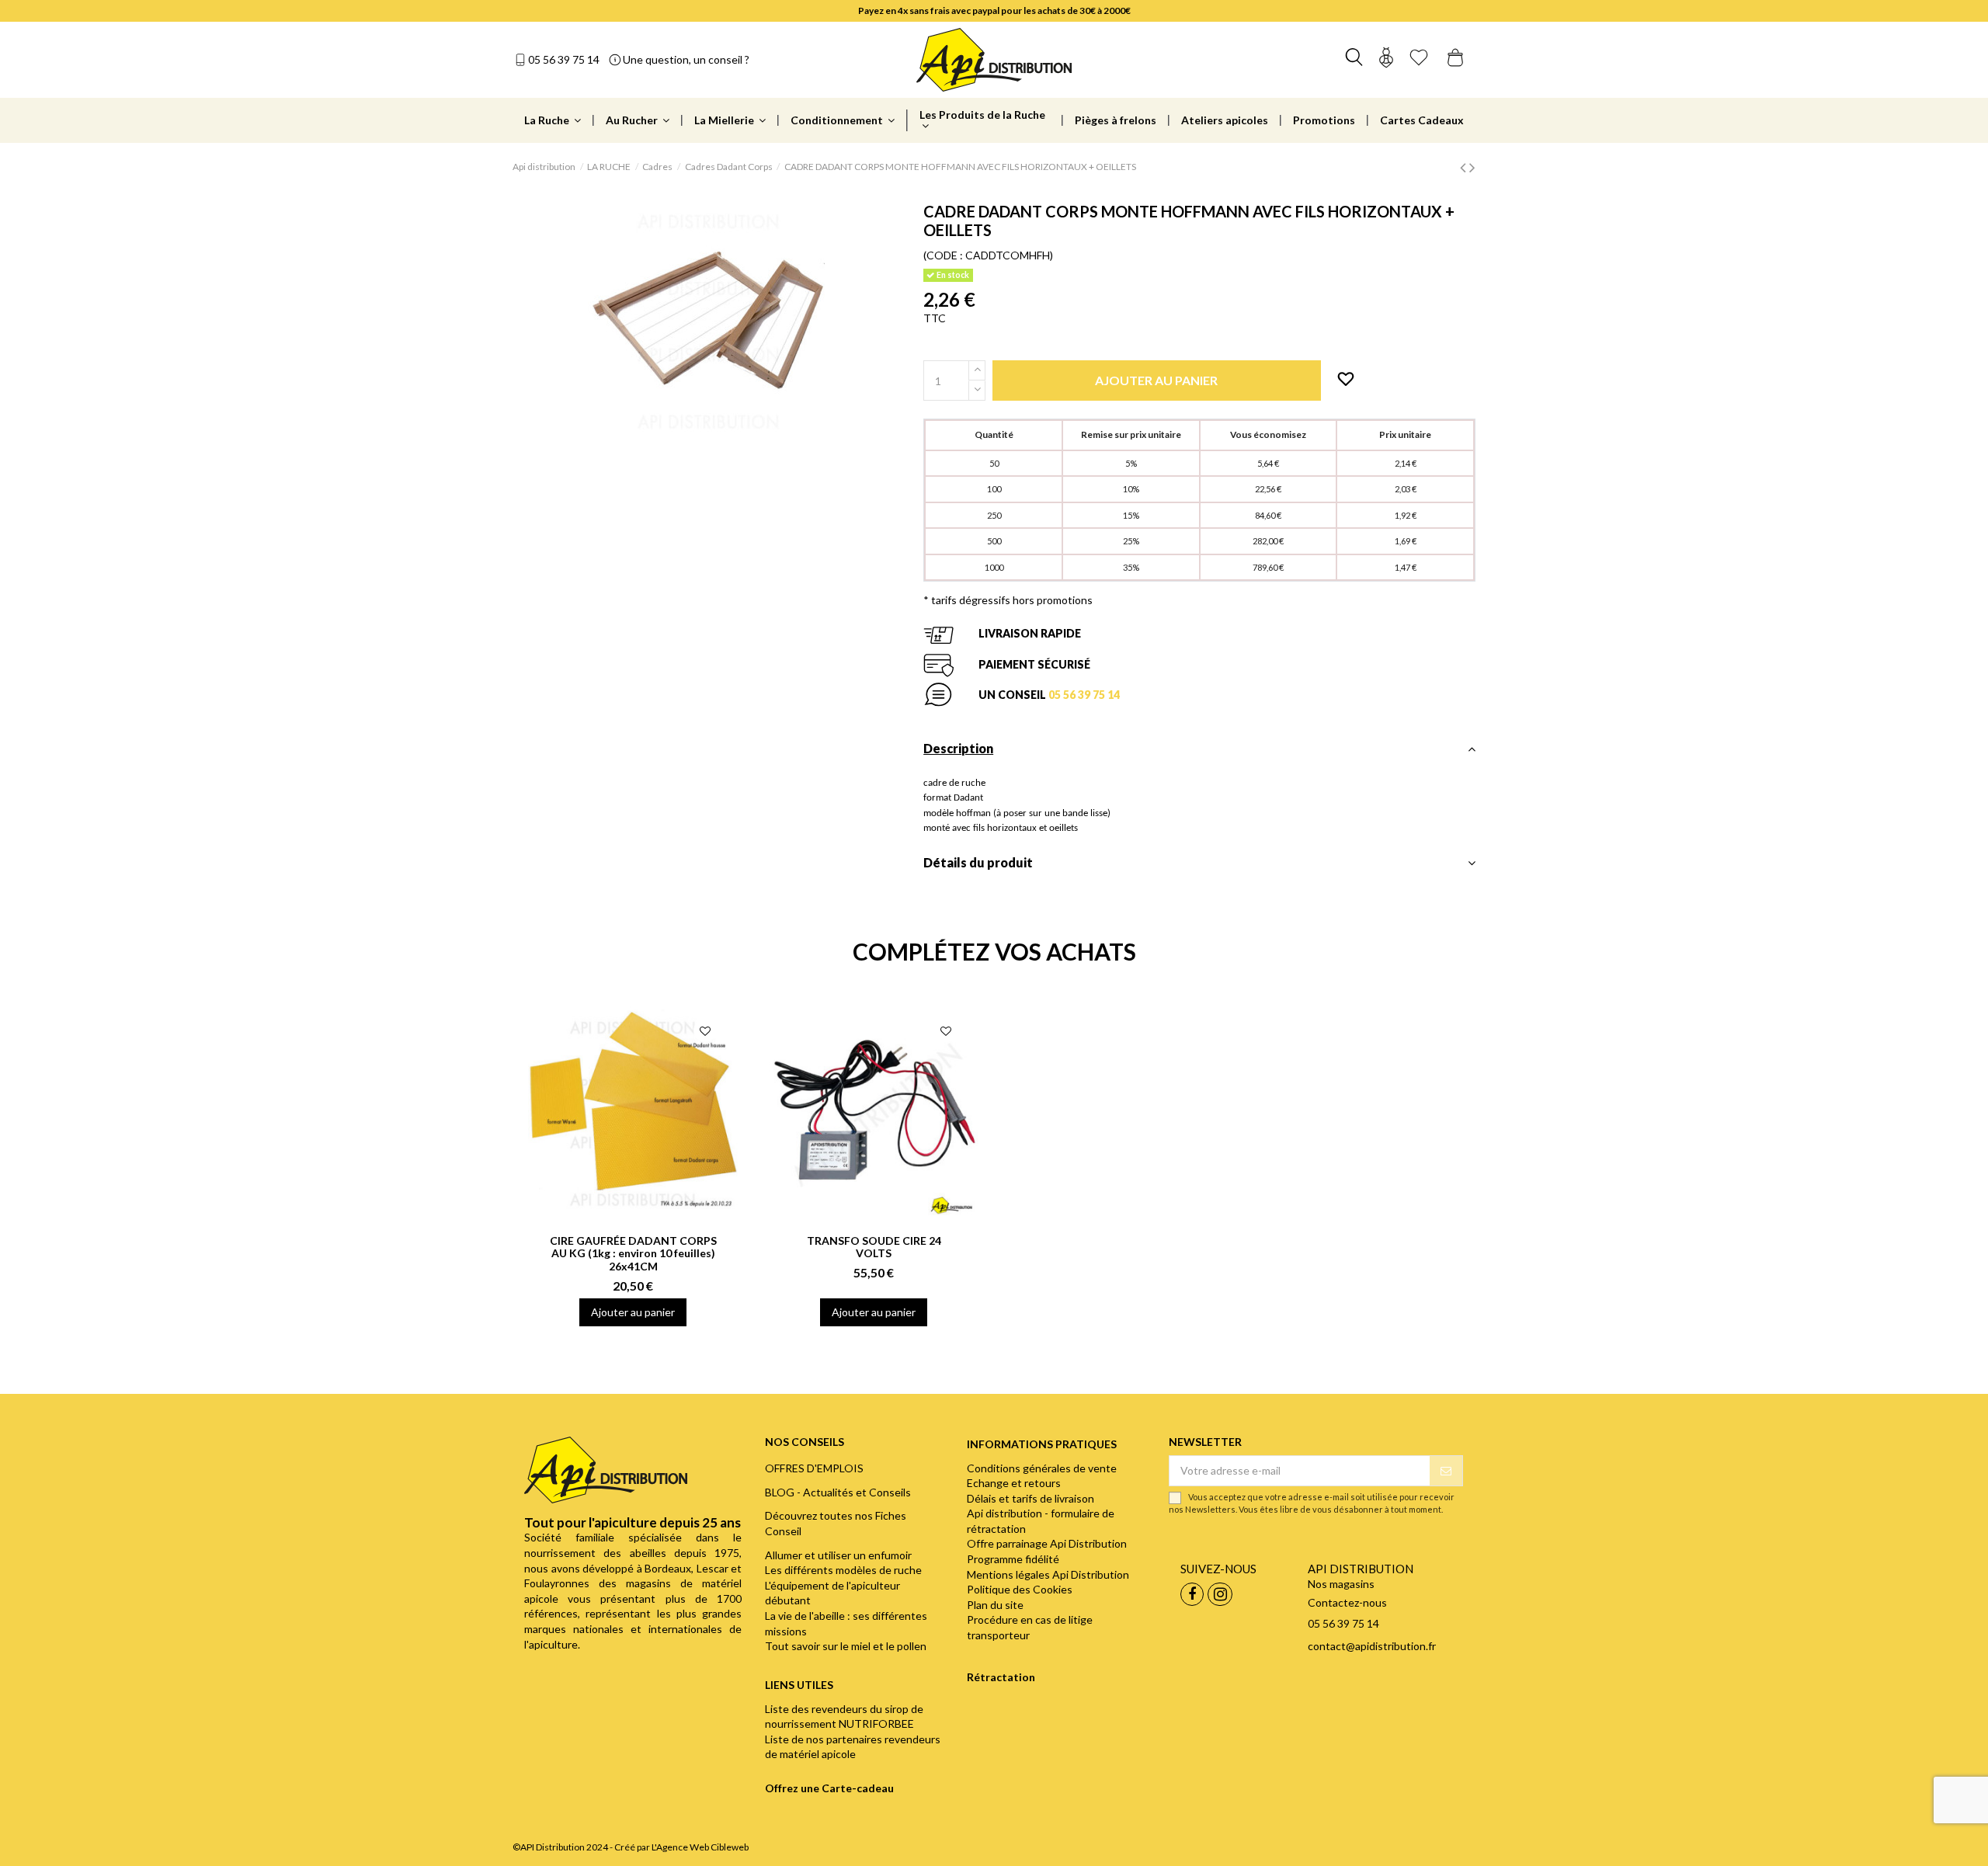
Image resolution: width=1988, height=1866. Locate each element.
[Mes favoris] (1419, 59)
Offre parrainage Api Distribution (1047, 1543)
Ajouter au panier (633, 1312)
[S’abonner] (1446, 1471)
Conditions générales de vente (1042, 1468)
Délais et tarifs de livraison (1030, 1498)
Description (958, 748)
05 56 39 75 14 (564, 59)
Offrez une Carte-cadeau (829, 1788)
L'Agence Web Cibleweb (700, 1847)
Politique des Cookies (1020, 1589)
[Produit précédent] (1465, 167)
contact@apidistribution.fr (1372, 1646)
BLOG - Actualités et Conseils (838, 1492)
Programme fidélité (1013, 1559)
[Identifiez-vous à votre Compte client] (1386, 59)
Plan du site (995, 1605)
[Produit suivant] (1472, 167)
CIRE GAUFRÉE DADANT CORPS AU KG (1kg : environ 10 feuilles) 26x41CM (633, 1254)
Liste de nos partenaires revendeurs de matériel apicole (853, 1747)
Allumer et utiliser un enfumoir (838, 1555)
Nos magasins (1341, 1584)
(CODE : (943, 255)
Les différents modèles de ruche (843, 1570)
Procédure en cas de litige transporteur (1030, 1627)
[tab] (1199, 753)
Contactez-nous (1347, 1602)
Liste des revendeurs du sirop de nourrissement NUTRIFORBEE (844, 1717)
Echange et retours (1014, 1483)
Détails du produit (978, 862)
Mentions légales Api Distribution (1048, 1574)
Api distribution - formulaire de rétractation (1041, 1521)
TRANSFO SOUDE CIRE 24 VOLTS (874, 1247)
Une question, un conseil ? (686, 59)
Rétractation (1001, 1677)
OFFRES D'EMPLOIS (814, 1468)
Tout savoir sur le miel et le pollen (846, 1646)
